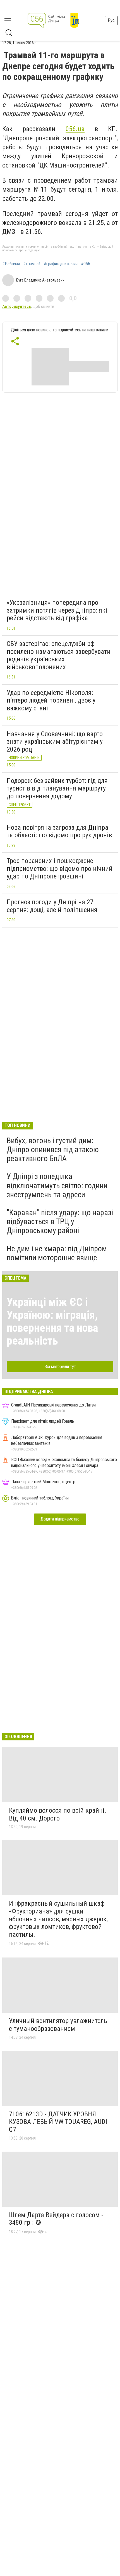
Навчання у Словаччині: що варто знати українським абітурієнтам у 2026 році (55, 742)
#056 (86, 264)
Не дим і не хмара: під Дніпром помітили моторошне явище (57, 1253)
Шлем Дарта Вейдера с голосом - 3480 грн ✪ (56, 2219)
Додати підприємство (60, 1519)
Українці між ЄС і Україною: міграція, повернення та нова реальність (52, 1321)
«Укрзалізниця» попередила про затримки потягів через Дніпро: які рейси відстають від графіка (57, 610)
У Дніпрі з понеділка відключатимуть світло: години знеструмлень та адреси (57, 1185)
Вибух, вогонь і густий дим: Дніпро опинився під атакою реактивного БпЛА (53, 1149)
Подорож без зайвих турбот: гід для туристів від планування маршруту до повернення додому (57, 788)
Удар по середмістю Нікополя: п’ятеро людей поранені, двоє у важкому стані (51, 700)
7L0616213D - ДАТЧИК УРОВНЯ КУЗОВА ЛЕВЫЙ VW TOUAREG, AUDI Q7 (58, 2122)
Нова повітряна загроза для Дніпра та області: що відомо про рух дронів (59, 831)
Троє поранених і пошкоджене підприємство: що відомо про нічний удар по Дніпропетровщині (60, 869)
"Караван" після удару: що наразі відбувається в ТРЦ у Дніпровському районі (60, 1221)
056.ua (75, 129)
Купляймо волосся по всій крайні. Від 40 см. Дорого (58, 1814)
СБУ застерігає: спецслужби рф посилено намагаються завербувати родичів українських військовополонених (59, 655)
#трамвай (32, 264)
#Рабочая (11, 264)
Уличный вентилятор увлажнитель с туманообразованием (58, 2025)
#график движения (61, 264)
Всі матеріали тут (60, 1367)
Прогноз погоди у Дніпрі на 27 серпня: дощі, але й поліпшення (52, 906)
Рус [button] (111, 20)
